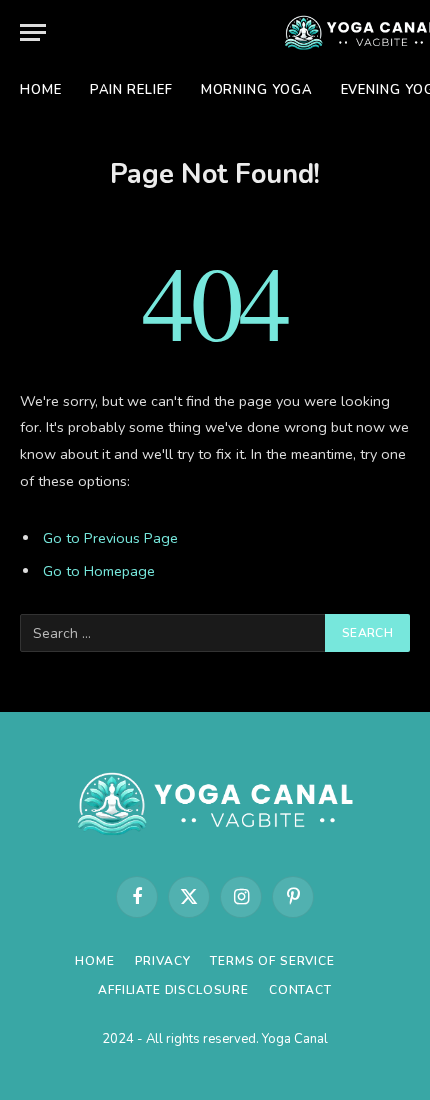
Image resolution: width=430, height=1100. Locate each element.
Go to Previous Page (110, 538)
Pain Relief (131, 90)
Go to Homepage (99, 571)
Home (41, 90)
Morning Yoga (257, 90)
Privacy (163, 961)
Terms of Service (272, 961)
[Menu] (33, 32)
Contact (300, 990)
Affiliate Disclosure (173, 990)
